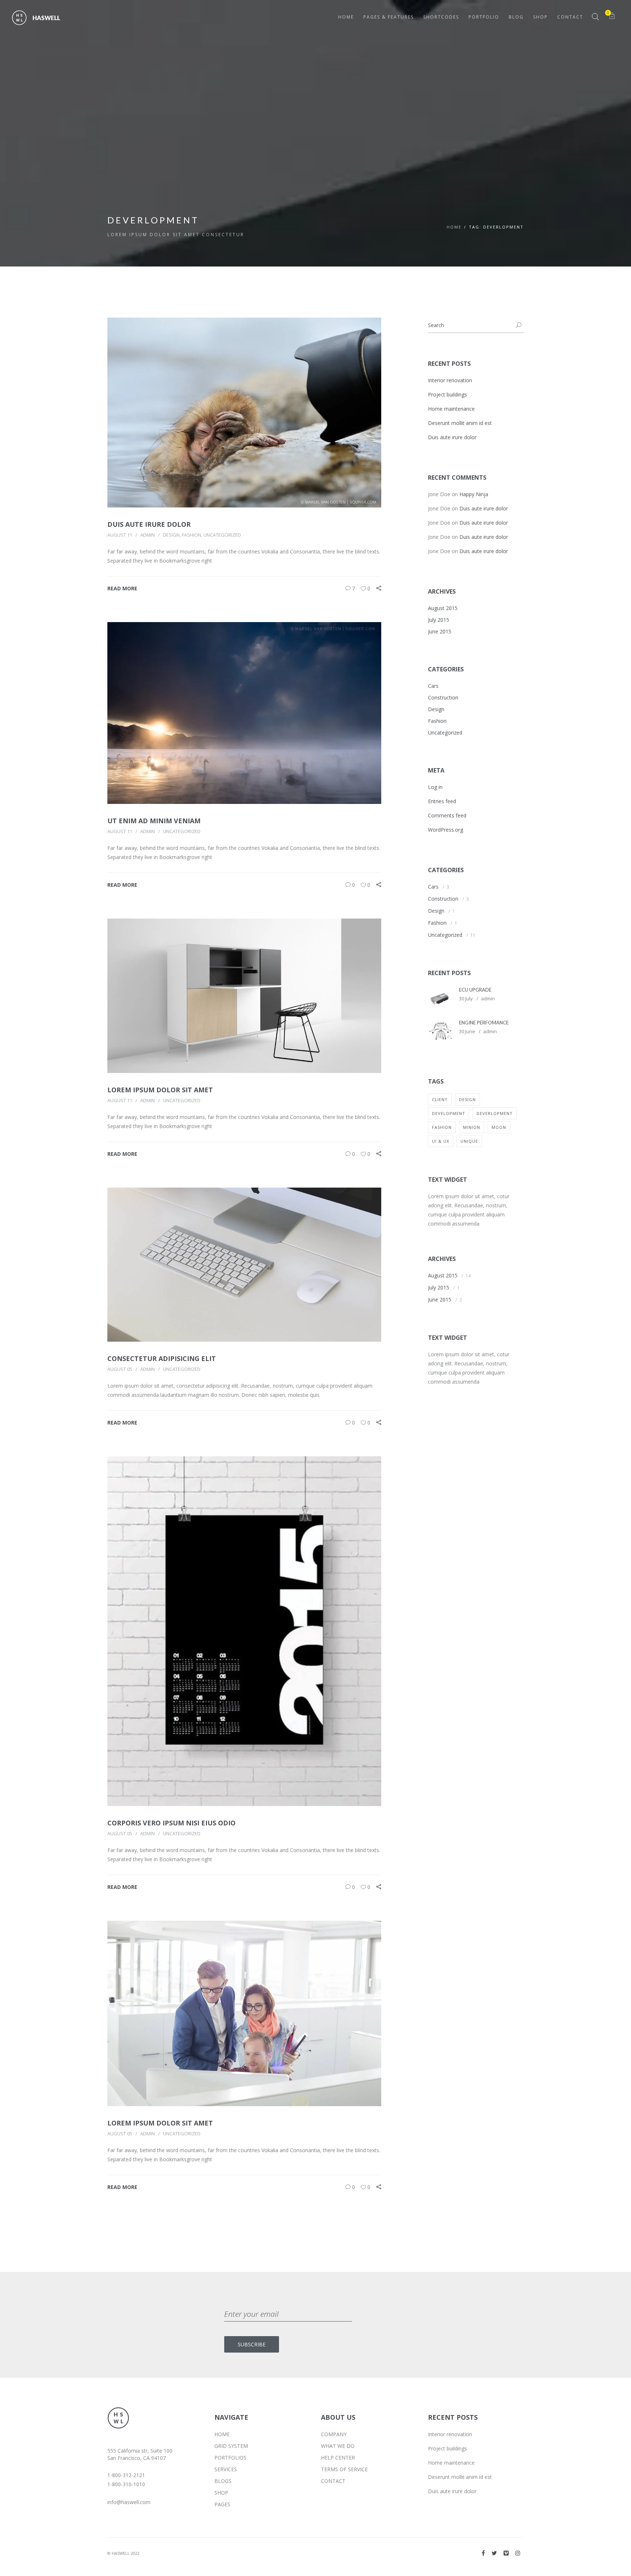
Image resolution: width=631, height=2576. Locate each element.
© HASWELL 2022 (123, 2553)
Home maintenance (451, 409)
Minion (472, 1127)
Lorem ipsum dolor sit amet (160, 1090)
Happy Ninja (474, 494)
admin (148, 535)
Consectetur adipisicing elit (162, 1358)
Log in (435, 787)
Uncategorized (222, 535)
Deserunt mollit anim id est (460, 423)
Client (440, 1099)
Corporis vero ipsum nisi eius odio (171, 1823)
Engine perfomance (484, 1023)
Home (454, 227)
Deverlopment (495, 1113)
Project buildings (448, 394)
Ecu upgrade (475, 990)
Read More (122, 588)
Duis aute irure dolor (149, 524)
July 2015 (439, 620)
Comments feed (447, 815)
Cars (433, 686)
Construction (443, 697)
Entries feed (442, 801)
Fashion (192, 535)
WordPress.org (445, 830)
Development (449, 1113)
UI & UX (441, 1141)
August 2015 (443, 608)
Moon (499, 1127)
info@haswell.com (129, 2502)
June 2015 (440, 631)
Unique (469, 1141)
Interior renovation (450, 380)
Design (171, 535)
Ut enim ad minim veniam (154, 821)
